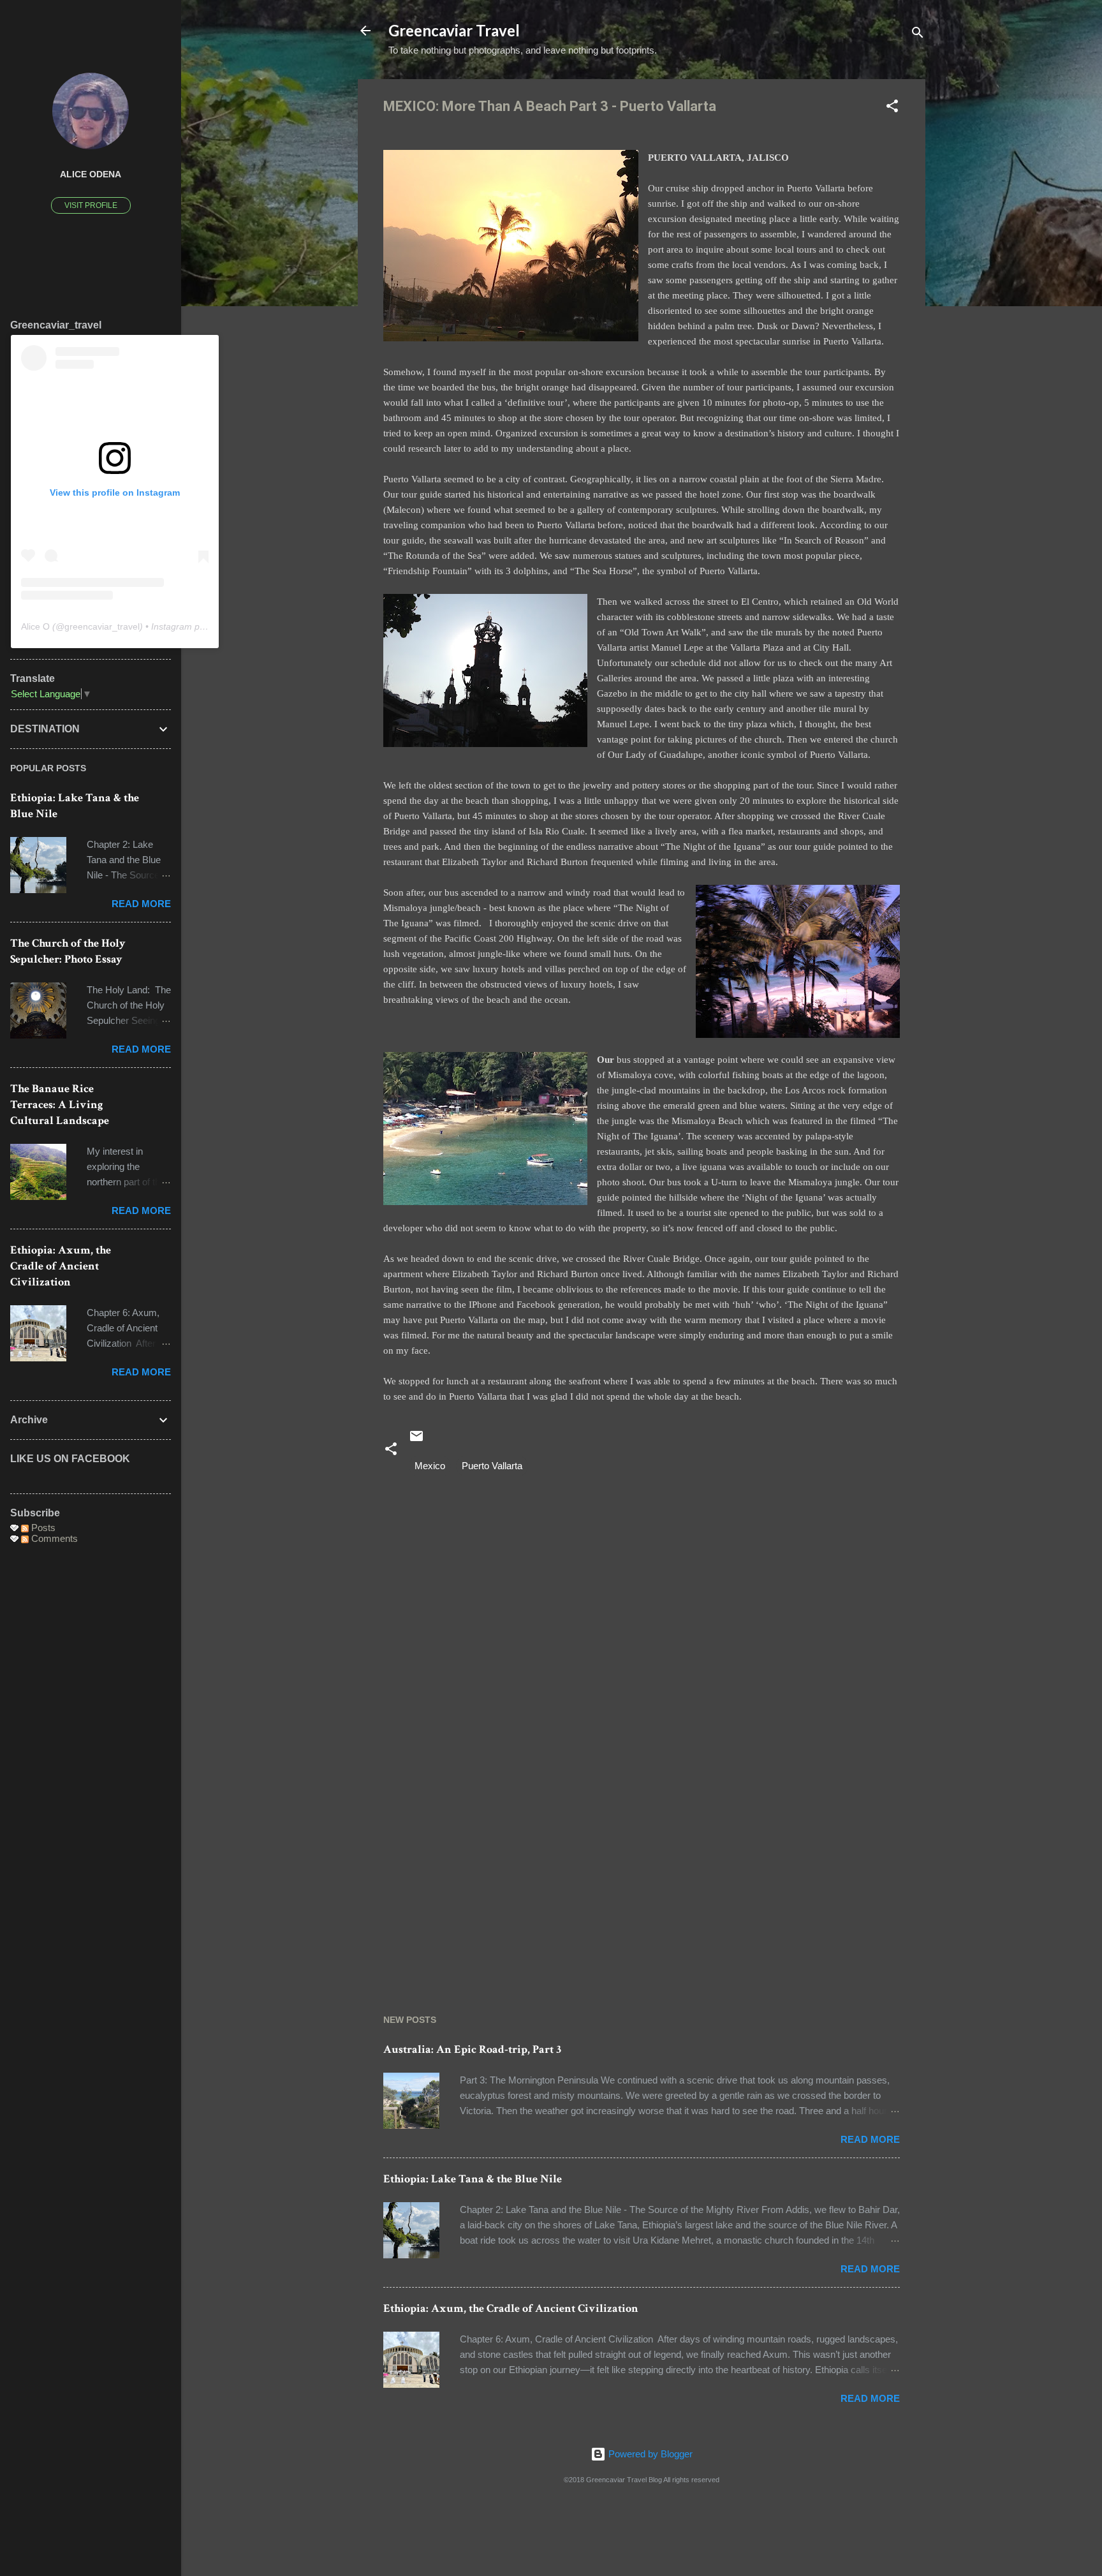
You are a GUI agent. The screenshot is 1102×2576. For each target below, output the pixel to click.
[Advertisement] (642, 1872)
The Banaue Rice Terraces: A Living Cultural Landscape (60, 1105)
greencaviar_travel (102, 626)
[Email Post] (416, 1440)
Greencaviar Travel (454, 30)
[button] (892, 108)
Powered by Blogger (649, 2454)
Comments (53, 1538)
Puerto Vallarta (492, 1466)
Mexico (430, 1466)
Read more (870, 2139)
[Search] (918, 35)
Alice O (35, 626)
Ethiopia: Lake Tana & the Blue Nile (473, 2179)
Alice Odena (91, 174)
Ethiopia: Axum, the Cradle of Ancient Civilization (511, 2308)
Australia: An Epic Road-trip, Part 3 (472, 2049)
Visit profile (91, 205)
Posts (42, 1528)
